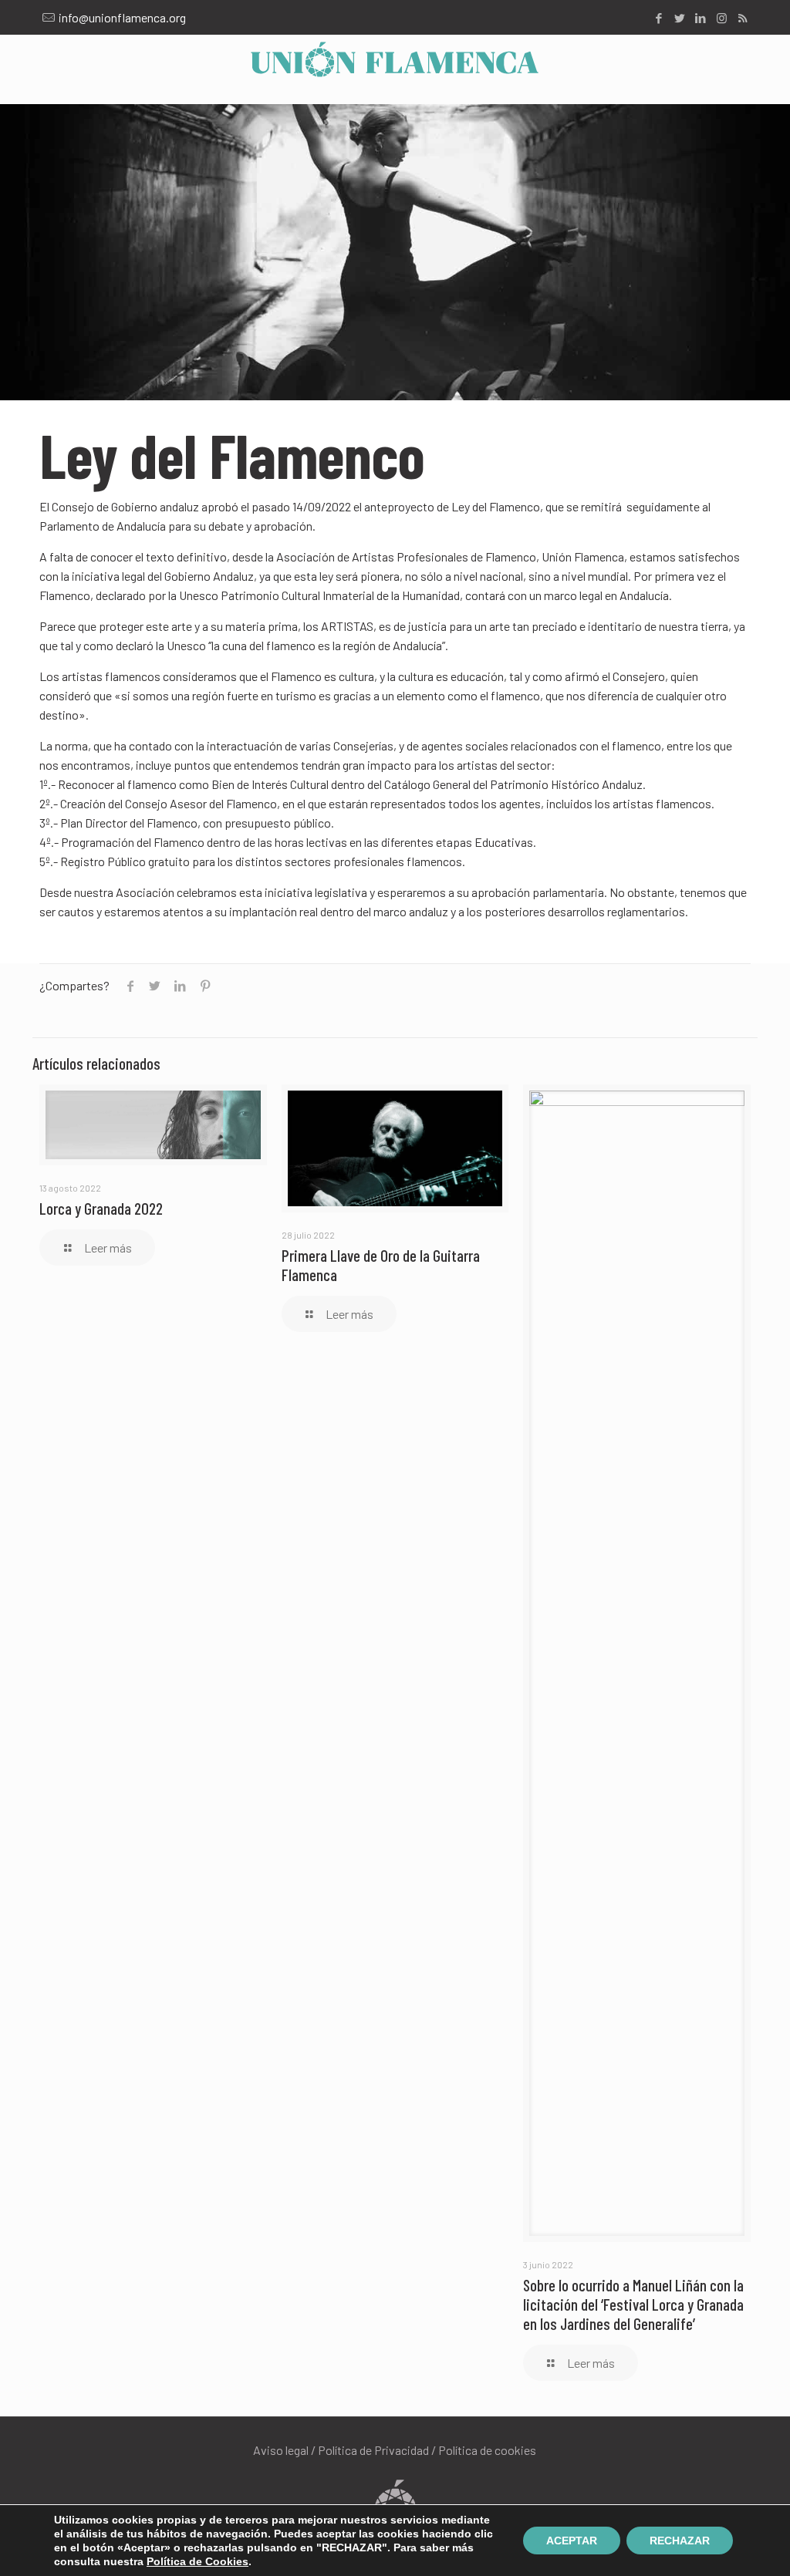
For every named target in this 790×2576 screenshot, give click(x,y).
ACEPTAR (572, 2541)
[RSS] (743, 18)
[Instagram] (722, 18)
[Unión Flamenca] (395, 58)
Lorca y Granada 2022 (101, 1208)
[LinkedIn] (701, 18)
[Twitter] (680, 18)
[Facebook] (659, 18)
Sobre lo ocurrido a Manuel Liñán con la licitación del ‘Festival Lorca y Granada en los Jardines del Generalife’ (633, 2304)
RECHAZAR (680, 2541)
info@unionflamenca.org (122, 17)
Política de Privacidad (373, 2450)
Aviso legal (281, 2450)
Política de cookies (487, 2450)
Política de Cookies (197, 2561)
